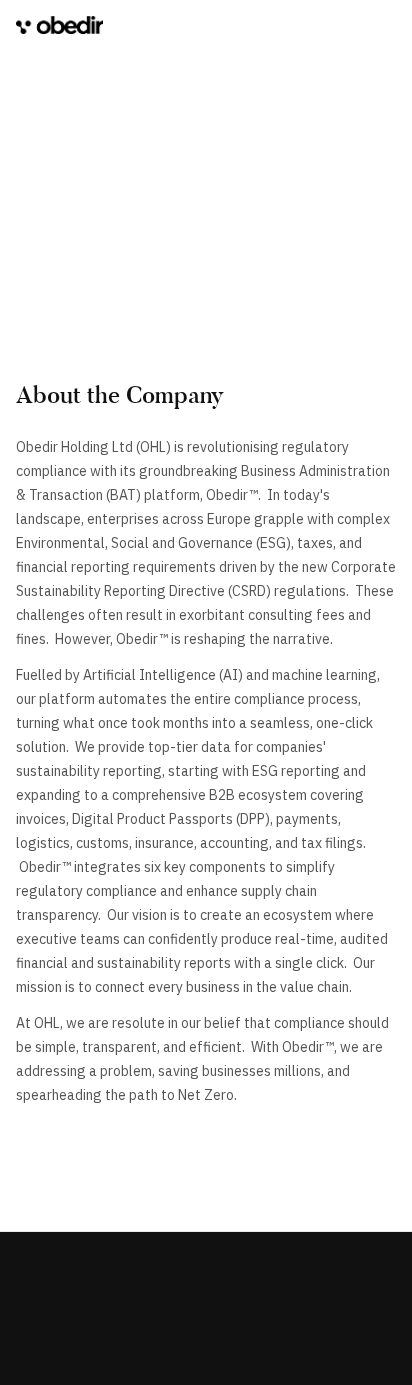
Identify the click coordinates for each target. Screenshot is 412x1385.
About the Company (120, 394)
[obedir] (59, 25)
